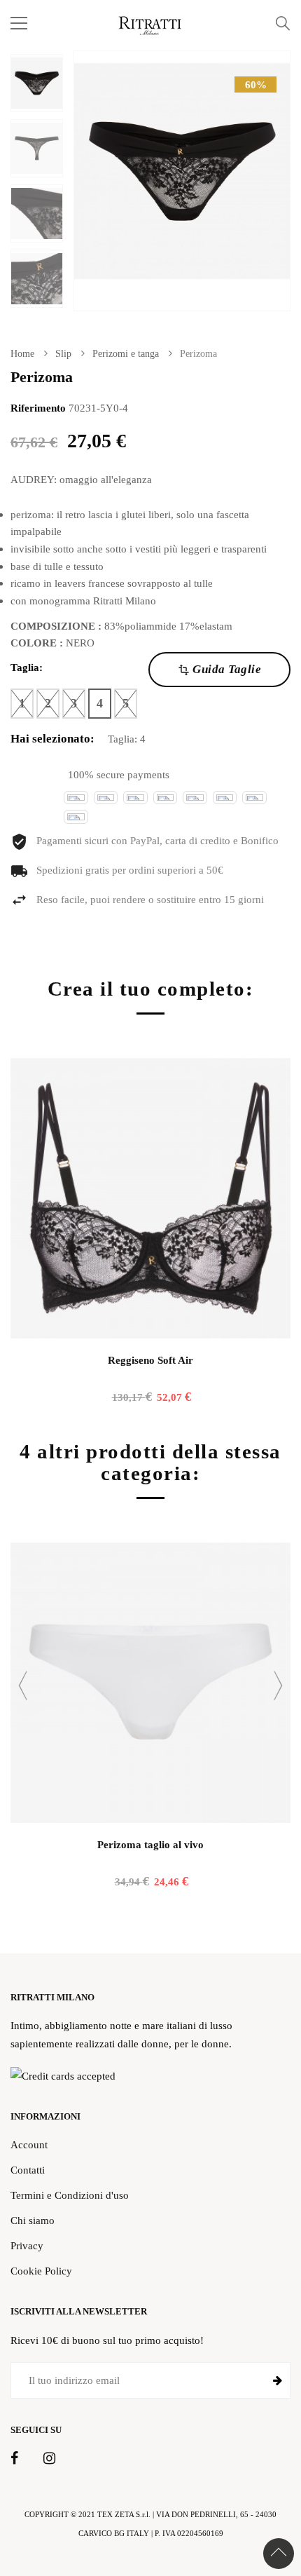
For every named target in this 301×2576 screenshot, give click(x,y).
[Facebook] (14, 2459)
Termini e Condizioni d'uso (70, 2195)
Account (29, 2144)
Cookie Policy (41, 2271)
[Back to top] (279, 2554)
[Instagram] (49, 2459)
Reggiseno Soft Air (150, 1360)
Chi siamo (33, 2220)
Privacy (27, 2245)
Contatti (28, 2170)
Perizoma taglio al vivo (150, 1845)
